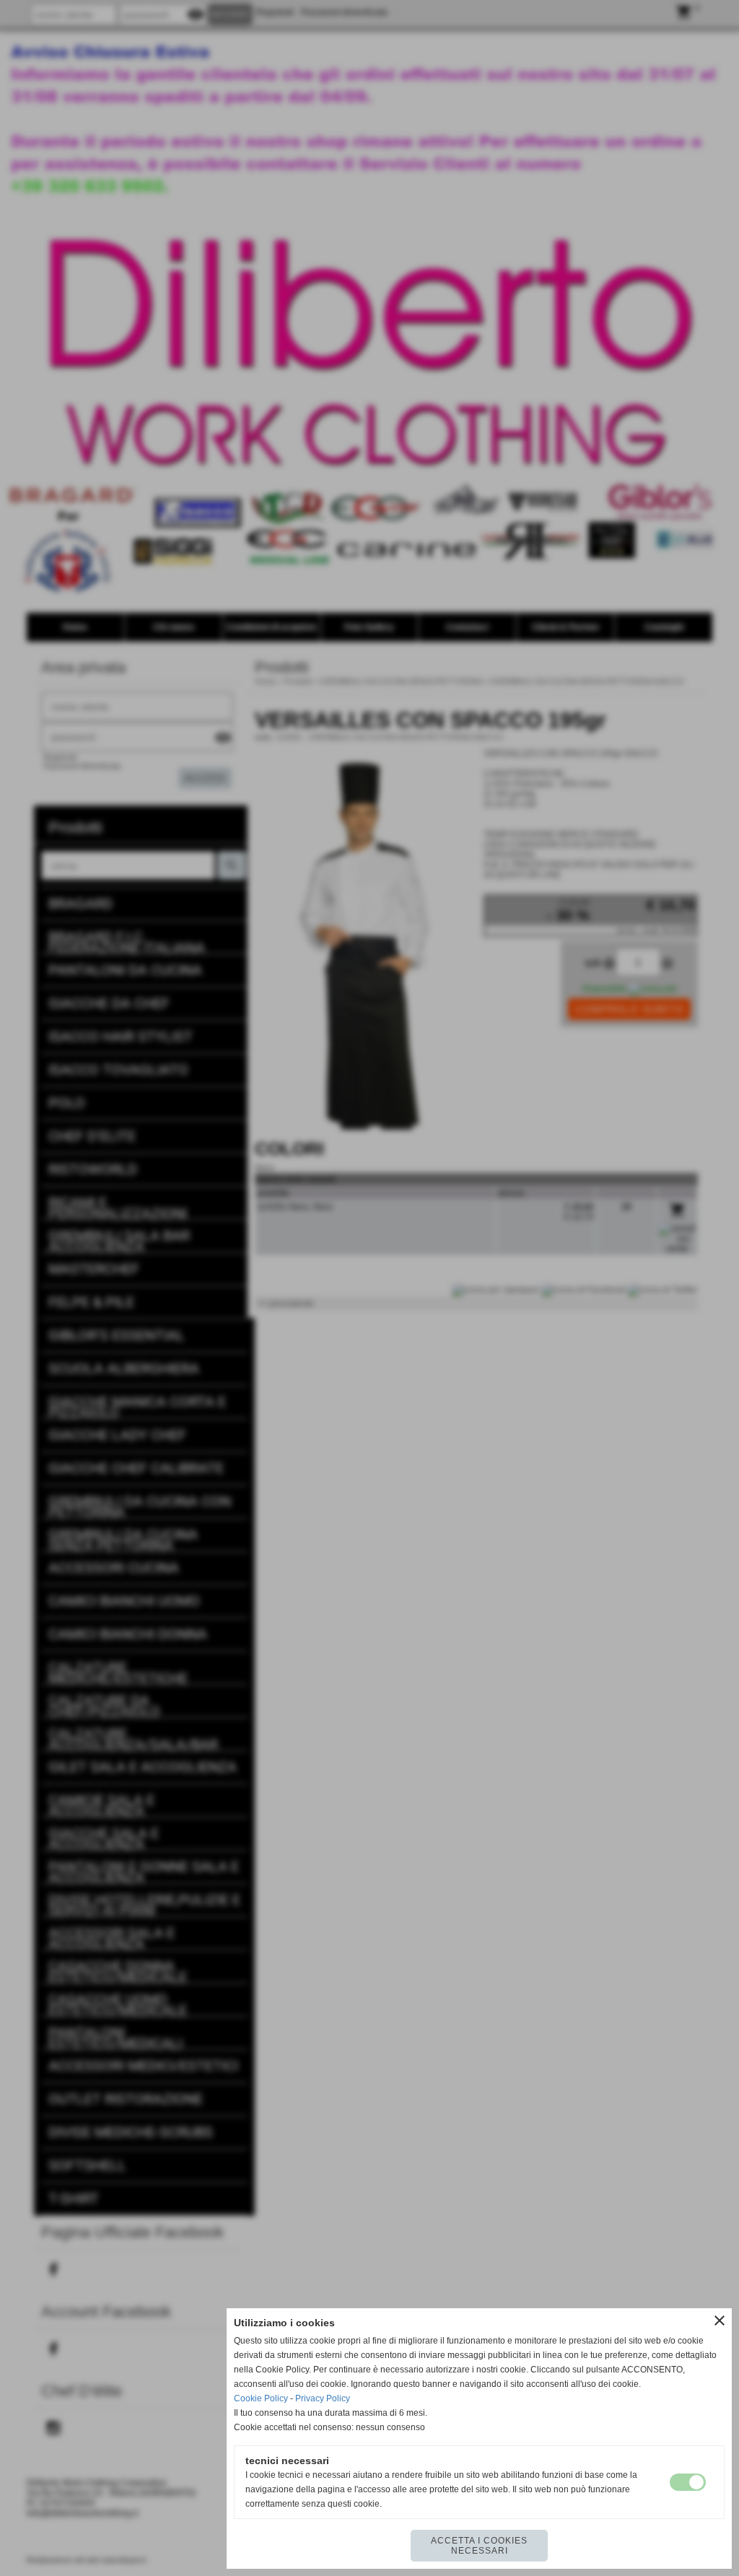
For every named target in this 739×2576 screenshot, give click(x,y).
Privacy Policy (323, 2398)
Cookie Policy (261, 2398)
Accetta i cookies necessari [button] (479, 2546)
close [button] (720, 2320)
